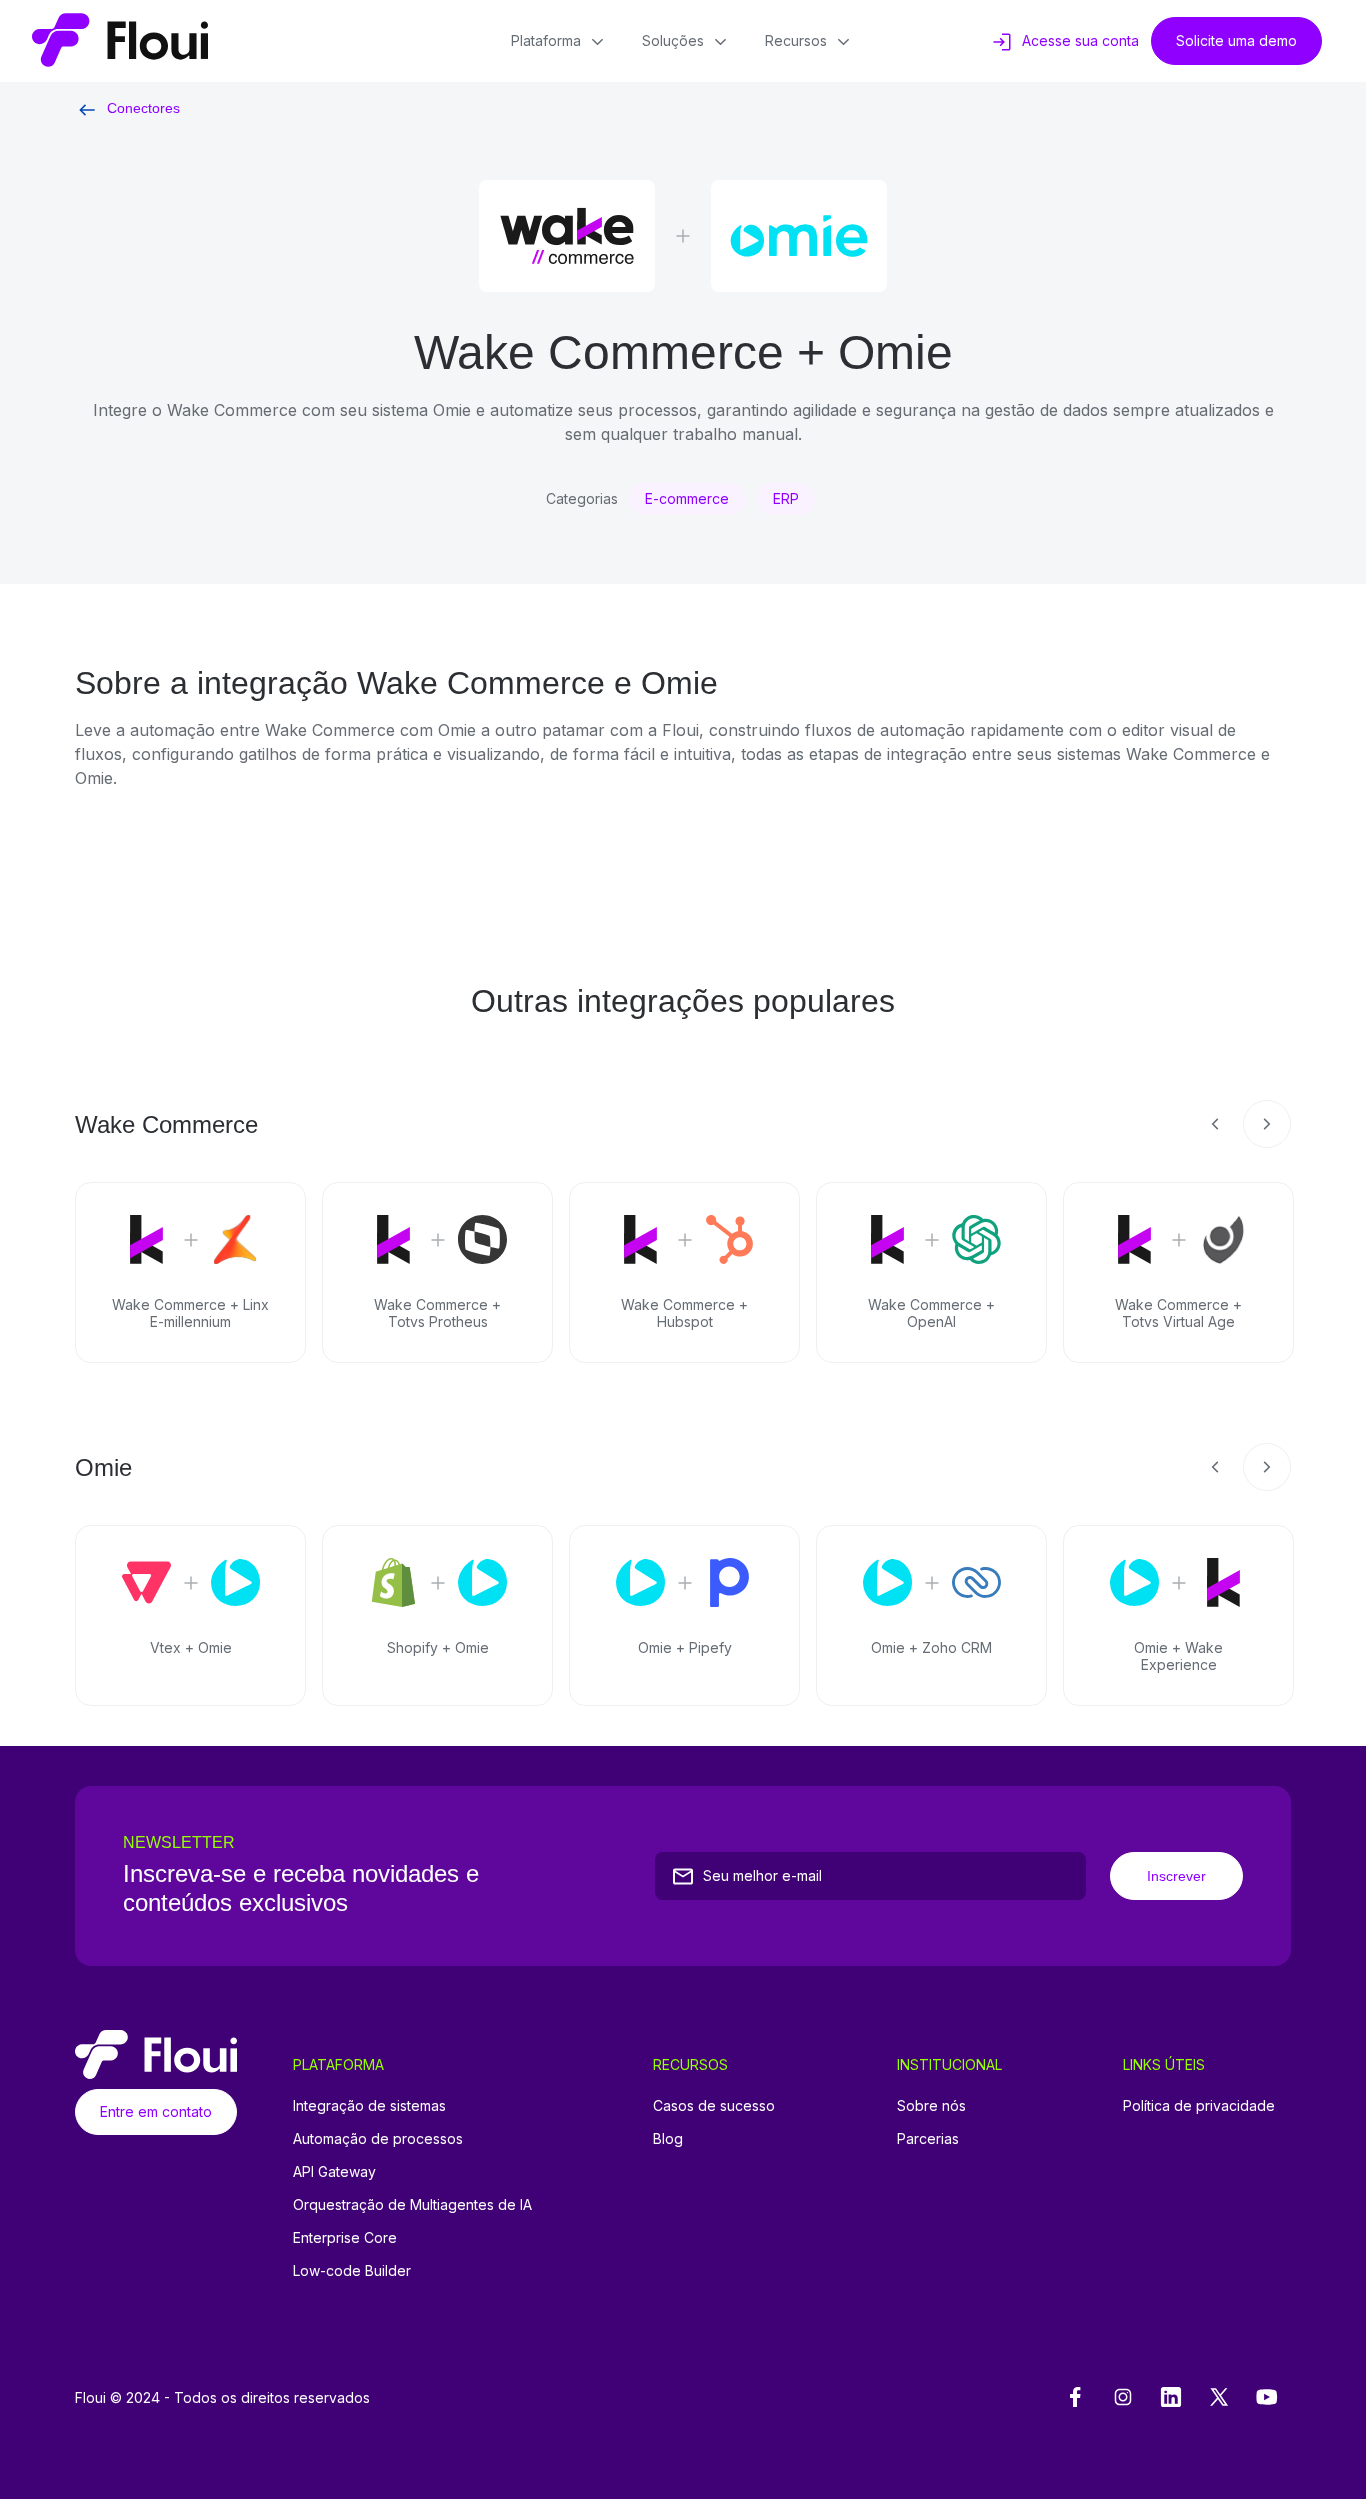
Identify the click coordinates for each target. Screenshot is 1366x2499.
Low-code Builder (352, 2270)
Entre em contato (156, 2111)
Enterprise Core (345, 2237)
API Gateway (334, 2171)
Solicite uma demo (1236, 40)
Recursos (796, 40)
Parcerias (928, 2138)
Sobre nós (931, 2105)
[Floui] (120, 41)
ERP (786, 498)
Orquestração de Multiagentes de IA (412, 2204)
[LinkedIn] (1171, 2398)
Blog (668, 2138)
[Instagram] (1123, 2398)
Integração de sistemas (369, 2105)
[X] (1219, 2398)
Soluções (673, 40)
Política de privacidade (1199, 2105)
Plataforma (546, 40)
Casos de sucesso (714, 2105)
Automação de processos (378, 2138)
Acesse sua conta (1080, 40)
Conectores (143, 108)
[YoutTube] (1267, 2398)
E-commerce (687, 498)
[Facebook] (1075, 2398)
